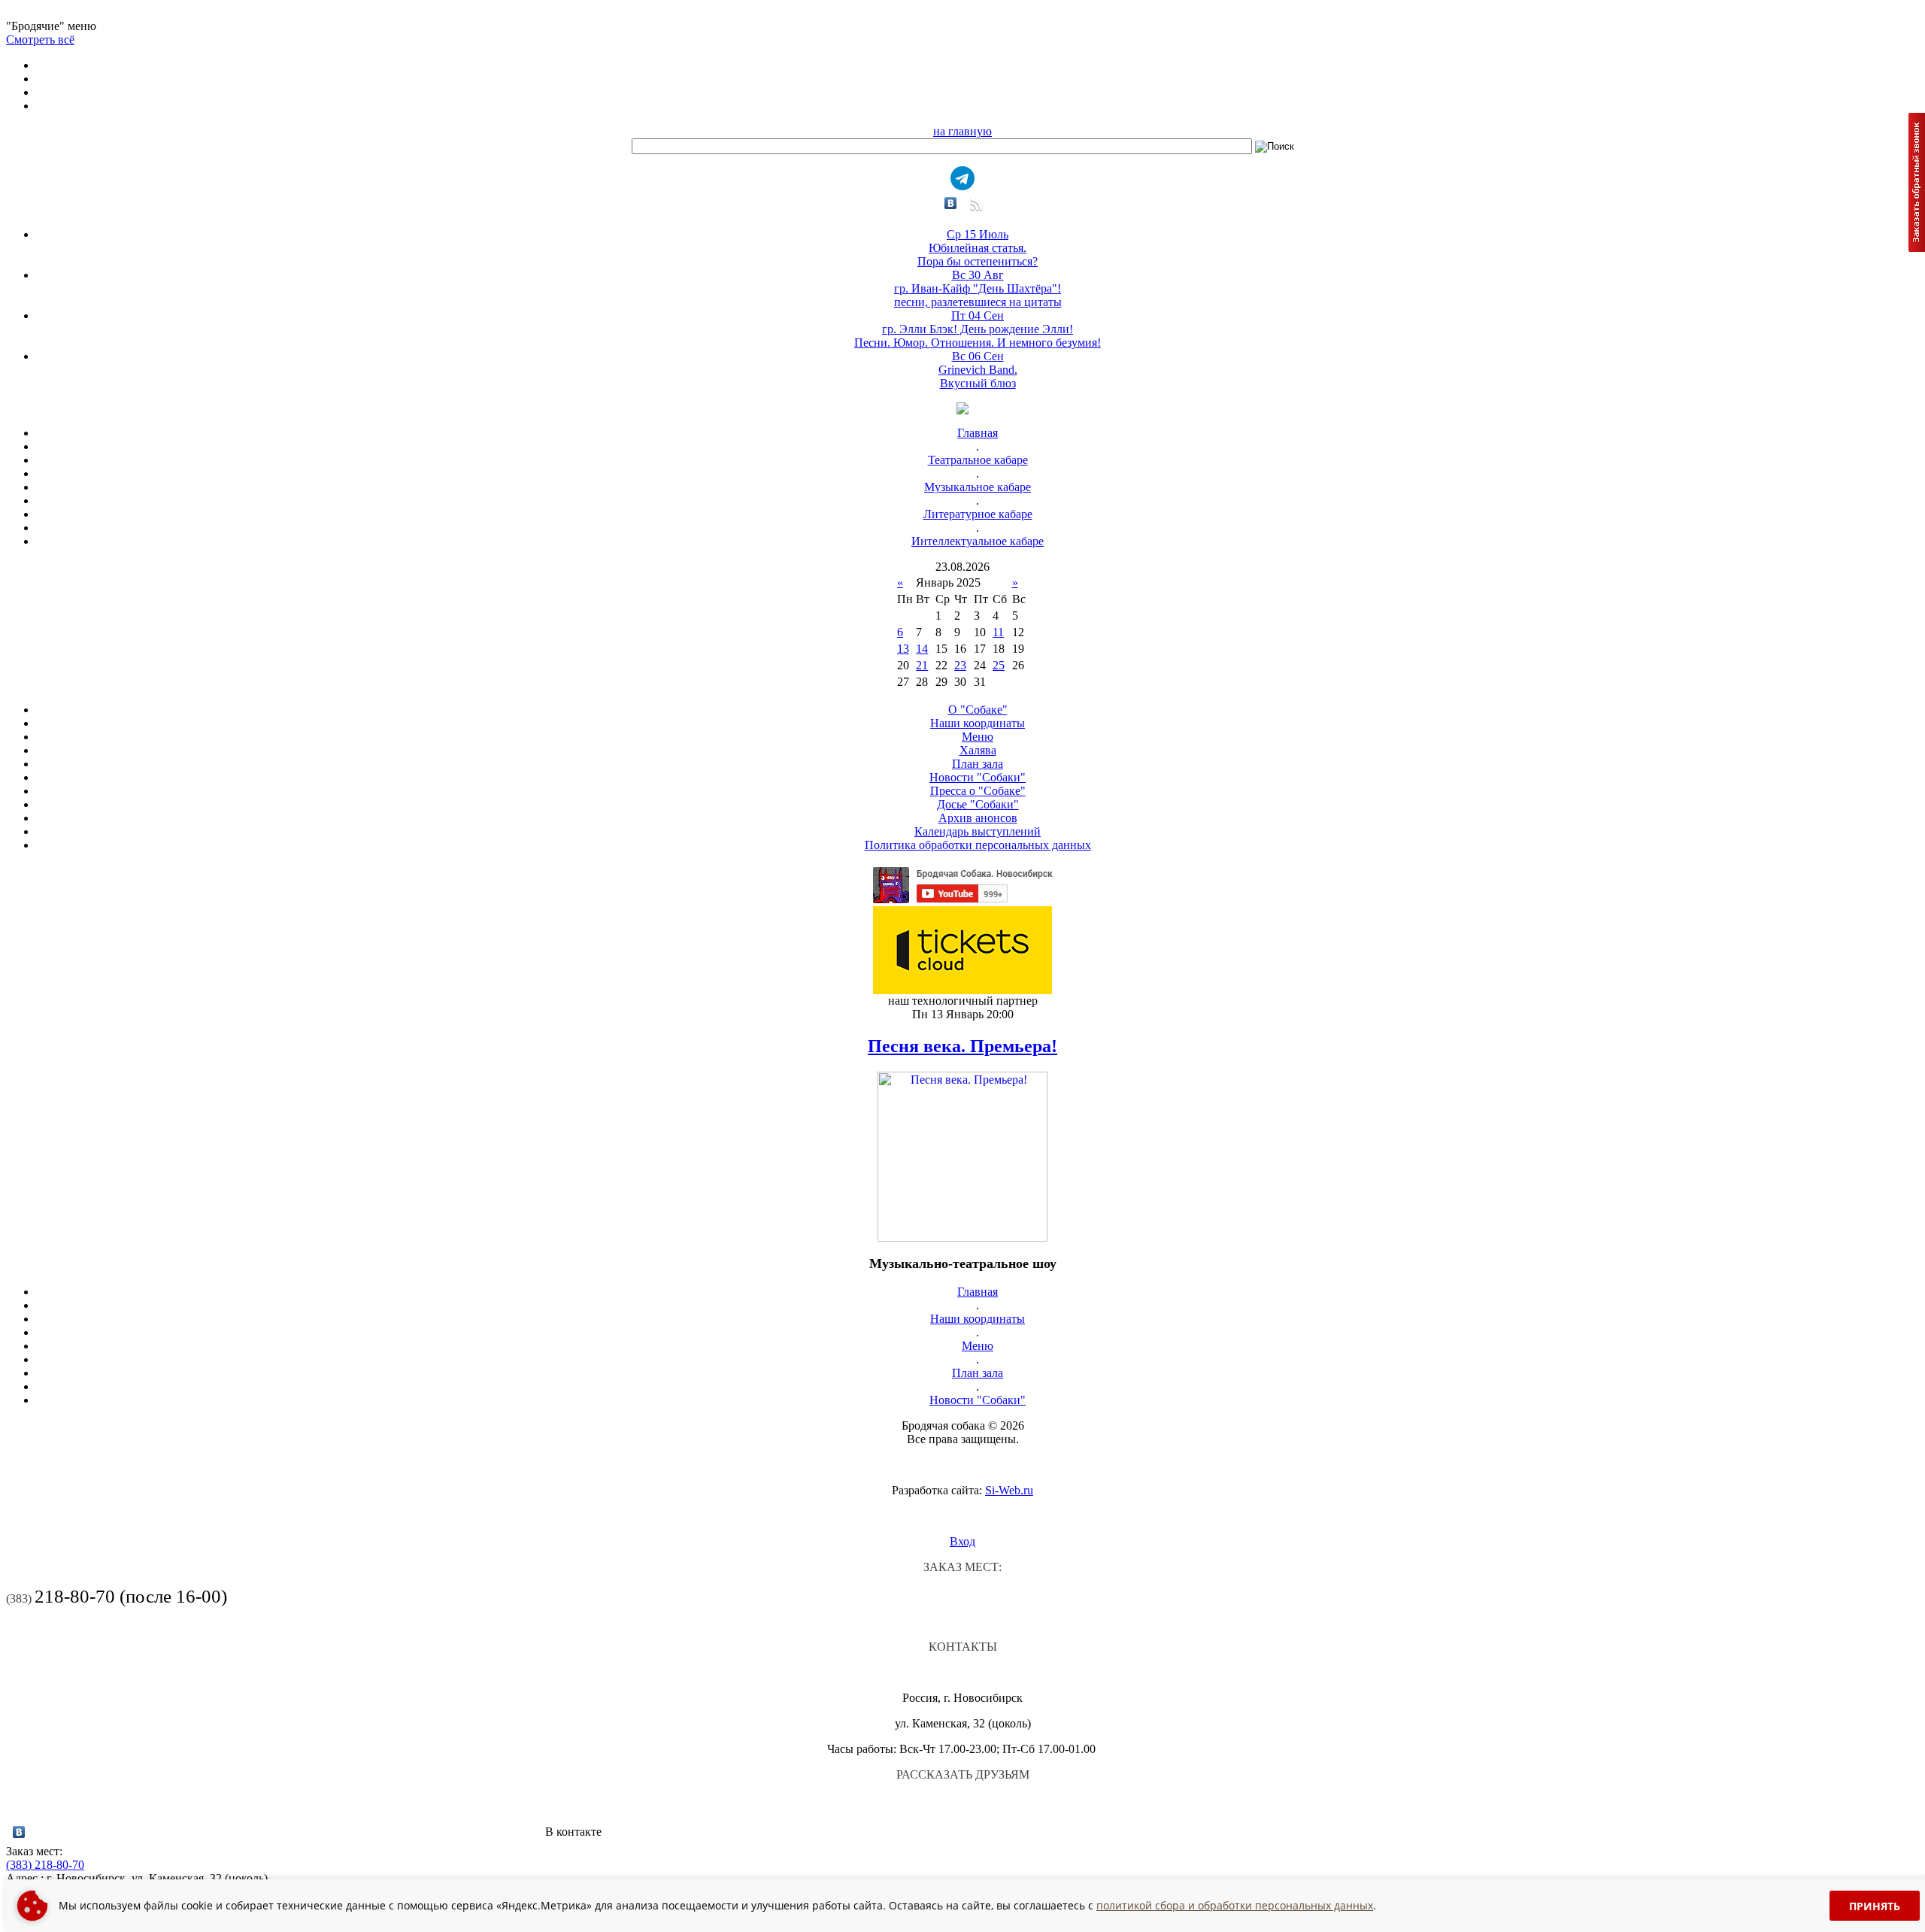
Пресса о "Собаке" (978, 791)
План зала (978, 764)
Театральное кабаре (978, 460)
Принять (1875, 1906)
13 (903, 649)
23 (960, 665)
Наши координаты (978, 723)
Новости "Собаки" (978, 777)
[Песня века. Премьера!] (962, 1237)
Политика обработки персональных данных (978, 845)
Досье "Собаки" (978, 804)
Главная (978, 433)
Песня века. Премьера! (962, 1046)
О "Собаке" (978, 710)
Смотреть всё (40, 39)
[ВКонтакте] (951, 203)
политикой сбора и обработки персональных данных (1235, 1905)
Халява (978, 750)
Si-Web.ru (1009, 1490)
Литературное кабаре (978, 514)
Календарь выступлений (978, 831)
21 (922, 665)
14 (922, 649)
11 (998, 632)
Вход (962, 1541)
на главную (962, 131)
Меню (978, 737)
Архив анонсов (978, 818)
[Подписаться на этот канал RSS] (975, 209)
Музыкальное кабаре (978, 487)
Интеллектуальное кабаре (978, 541)
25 (999, 665)
